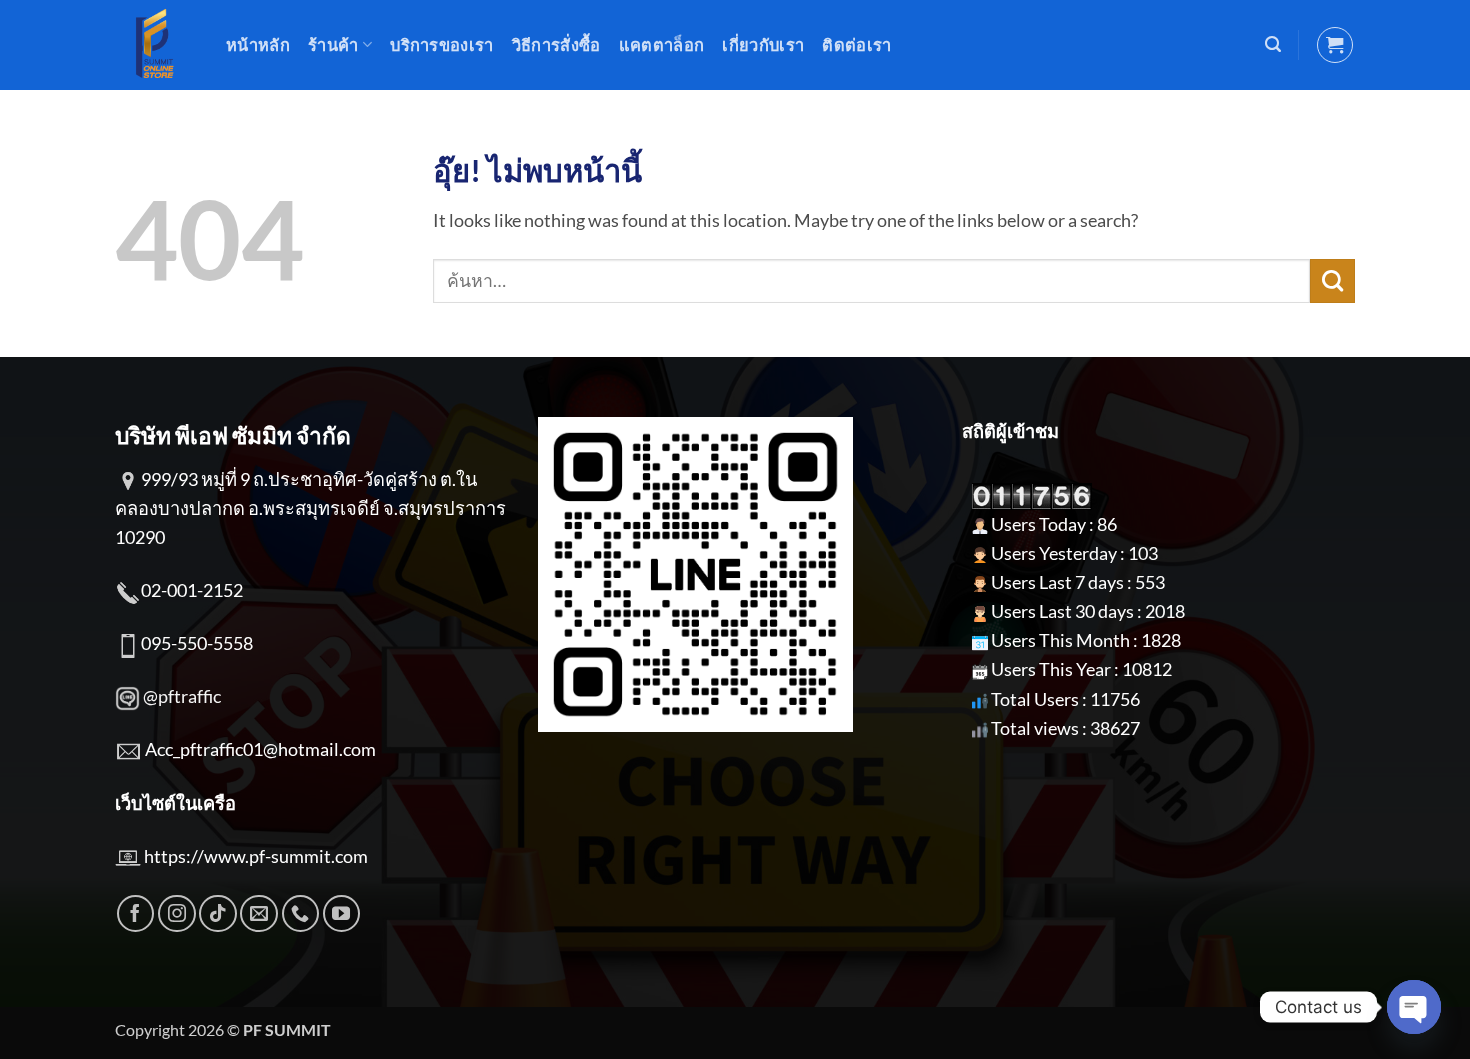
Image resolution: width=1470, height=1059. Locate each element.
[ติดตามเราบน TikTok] (218, 914)
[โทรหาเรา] (301, 914)
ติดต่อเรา (856, 44)
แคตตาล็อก (662, 44)
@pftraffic (182, 696)
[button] (1273, 44)
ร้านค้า (333, 44)
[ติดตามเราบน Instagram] (177, 914)
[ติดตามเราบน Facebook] (136, 914)
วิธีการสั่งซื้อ (556, 44)
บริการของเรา (442, 44)
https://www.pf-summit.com (256, 856)
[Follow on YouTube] (342, 914)
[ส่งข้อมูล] (1332, 281)
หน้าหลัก (258, 44)
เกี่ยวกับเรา (763, 44)
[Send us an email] (259, 914)
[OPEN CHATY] (1414, 1007)
